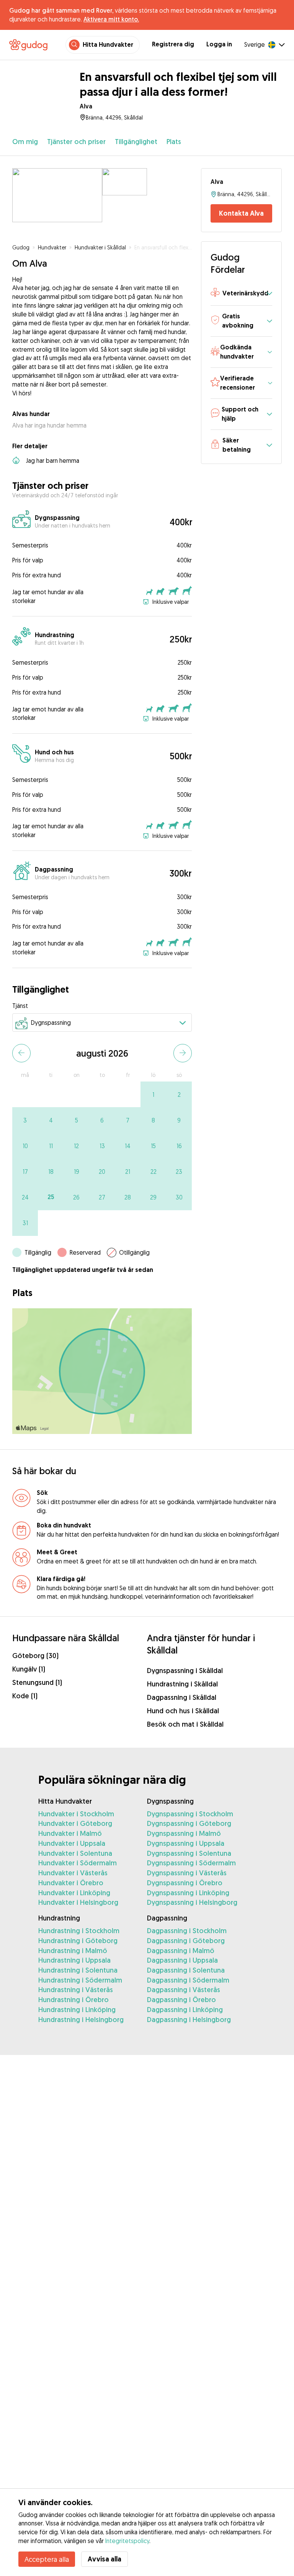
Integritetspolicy (127, 2541)
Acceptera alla (47, 2559)
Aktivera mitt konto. (111, 19)
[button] (241, 294)
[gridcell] (153, 1094)
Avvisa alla (105, 2559)
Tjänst (20, 1006)
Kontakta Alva (241, 213)
